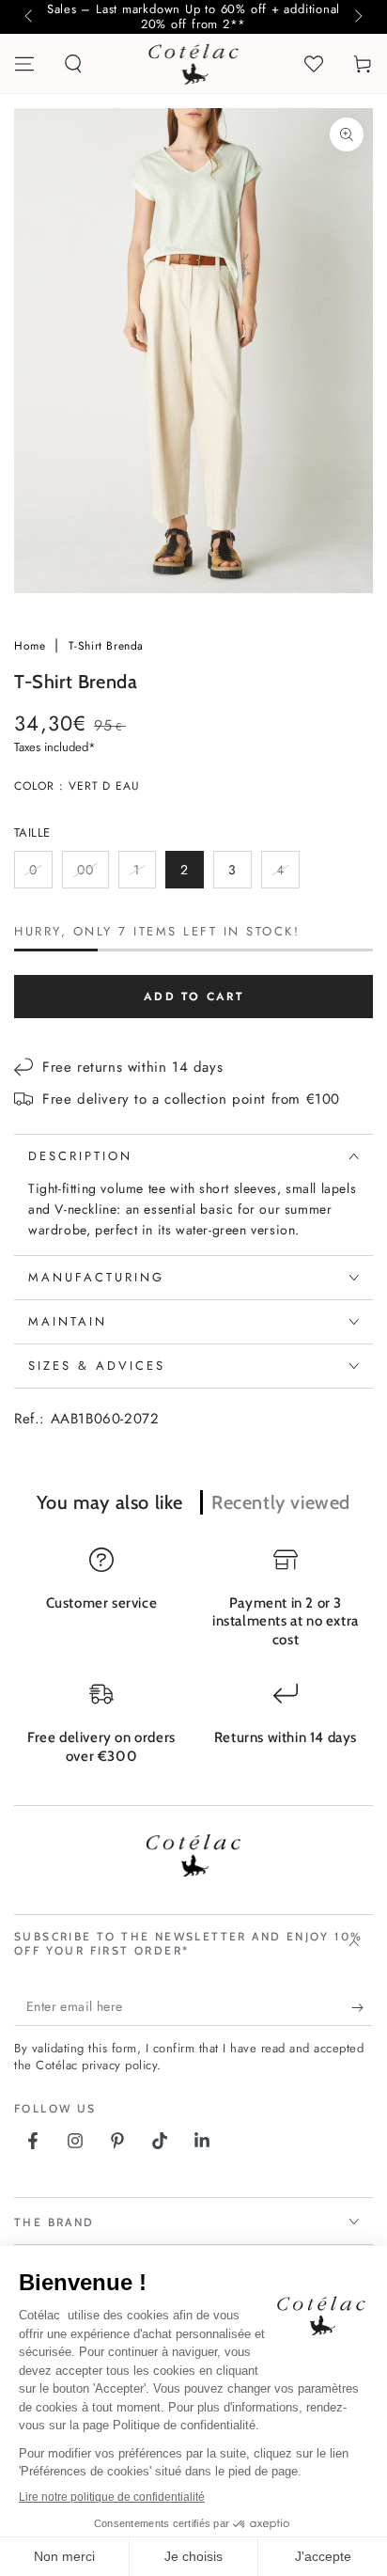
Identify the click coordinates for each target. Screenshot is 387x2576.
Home (32, 646)
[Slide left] (30, 17)
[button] (73, 64)
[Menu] (24, 64)
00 (93, 874)
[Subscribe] (362, 2007)
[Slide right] (357, 17)
